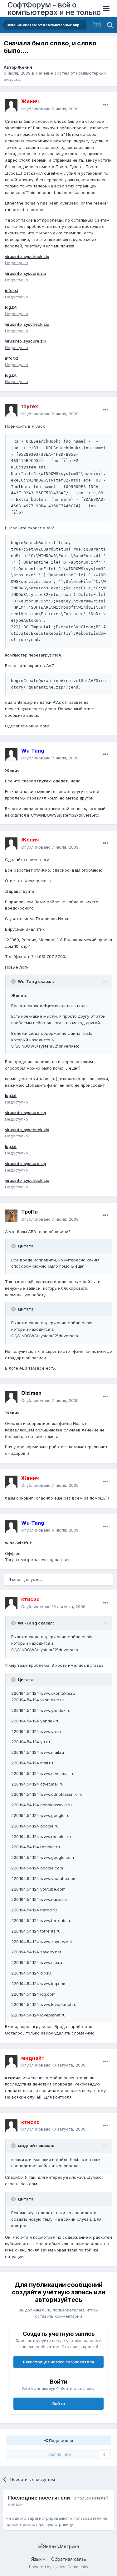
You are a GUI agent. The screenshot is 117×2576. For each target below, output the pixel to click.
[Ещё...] (106, 105)
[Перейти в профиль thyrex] (11, 410)
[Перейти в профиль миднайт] (11, 2062)
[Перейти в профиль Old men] (11, 1397)
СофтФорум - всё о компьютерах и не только (54, 9)
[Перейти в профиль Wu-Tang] (11, 754)
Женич (25, 67)
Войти (59, 2403)
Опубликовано (50, 109)
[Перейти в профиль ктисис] (11, 1603)
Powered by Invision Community (59, 2567)
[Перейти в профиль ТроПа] (11, 1216)
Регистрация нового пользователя (58, 2362)
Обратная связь (69, 2559)
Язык (37, 2559)
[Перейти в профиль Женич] (11, 105)
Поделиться (60, 2440)
